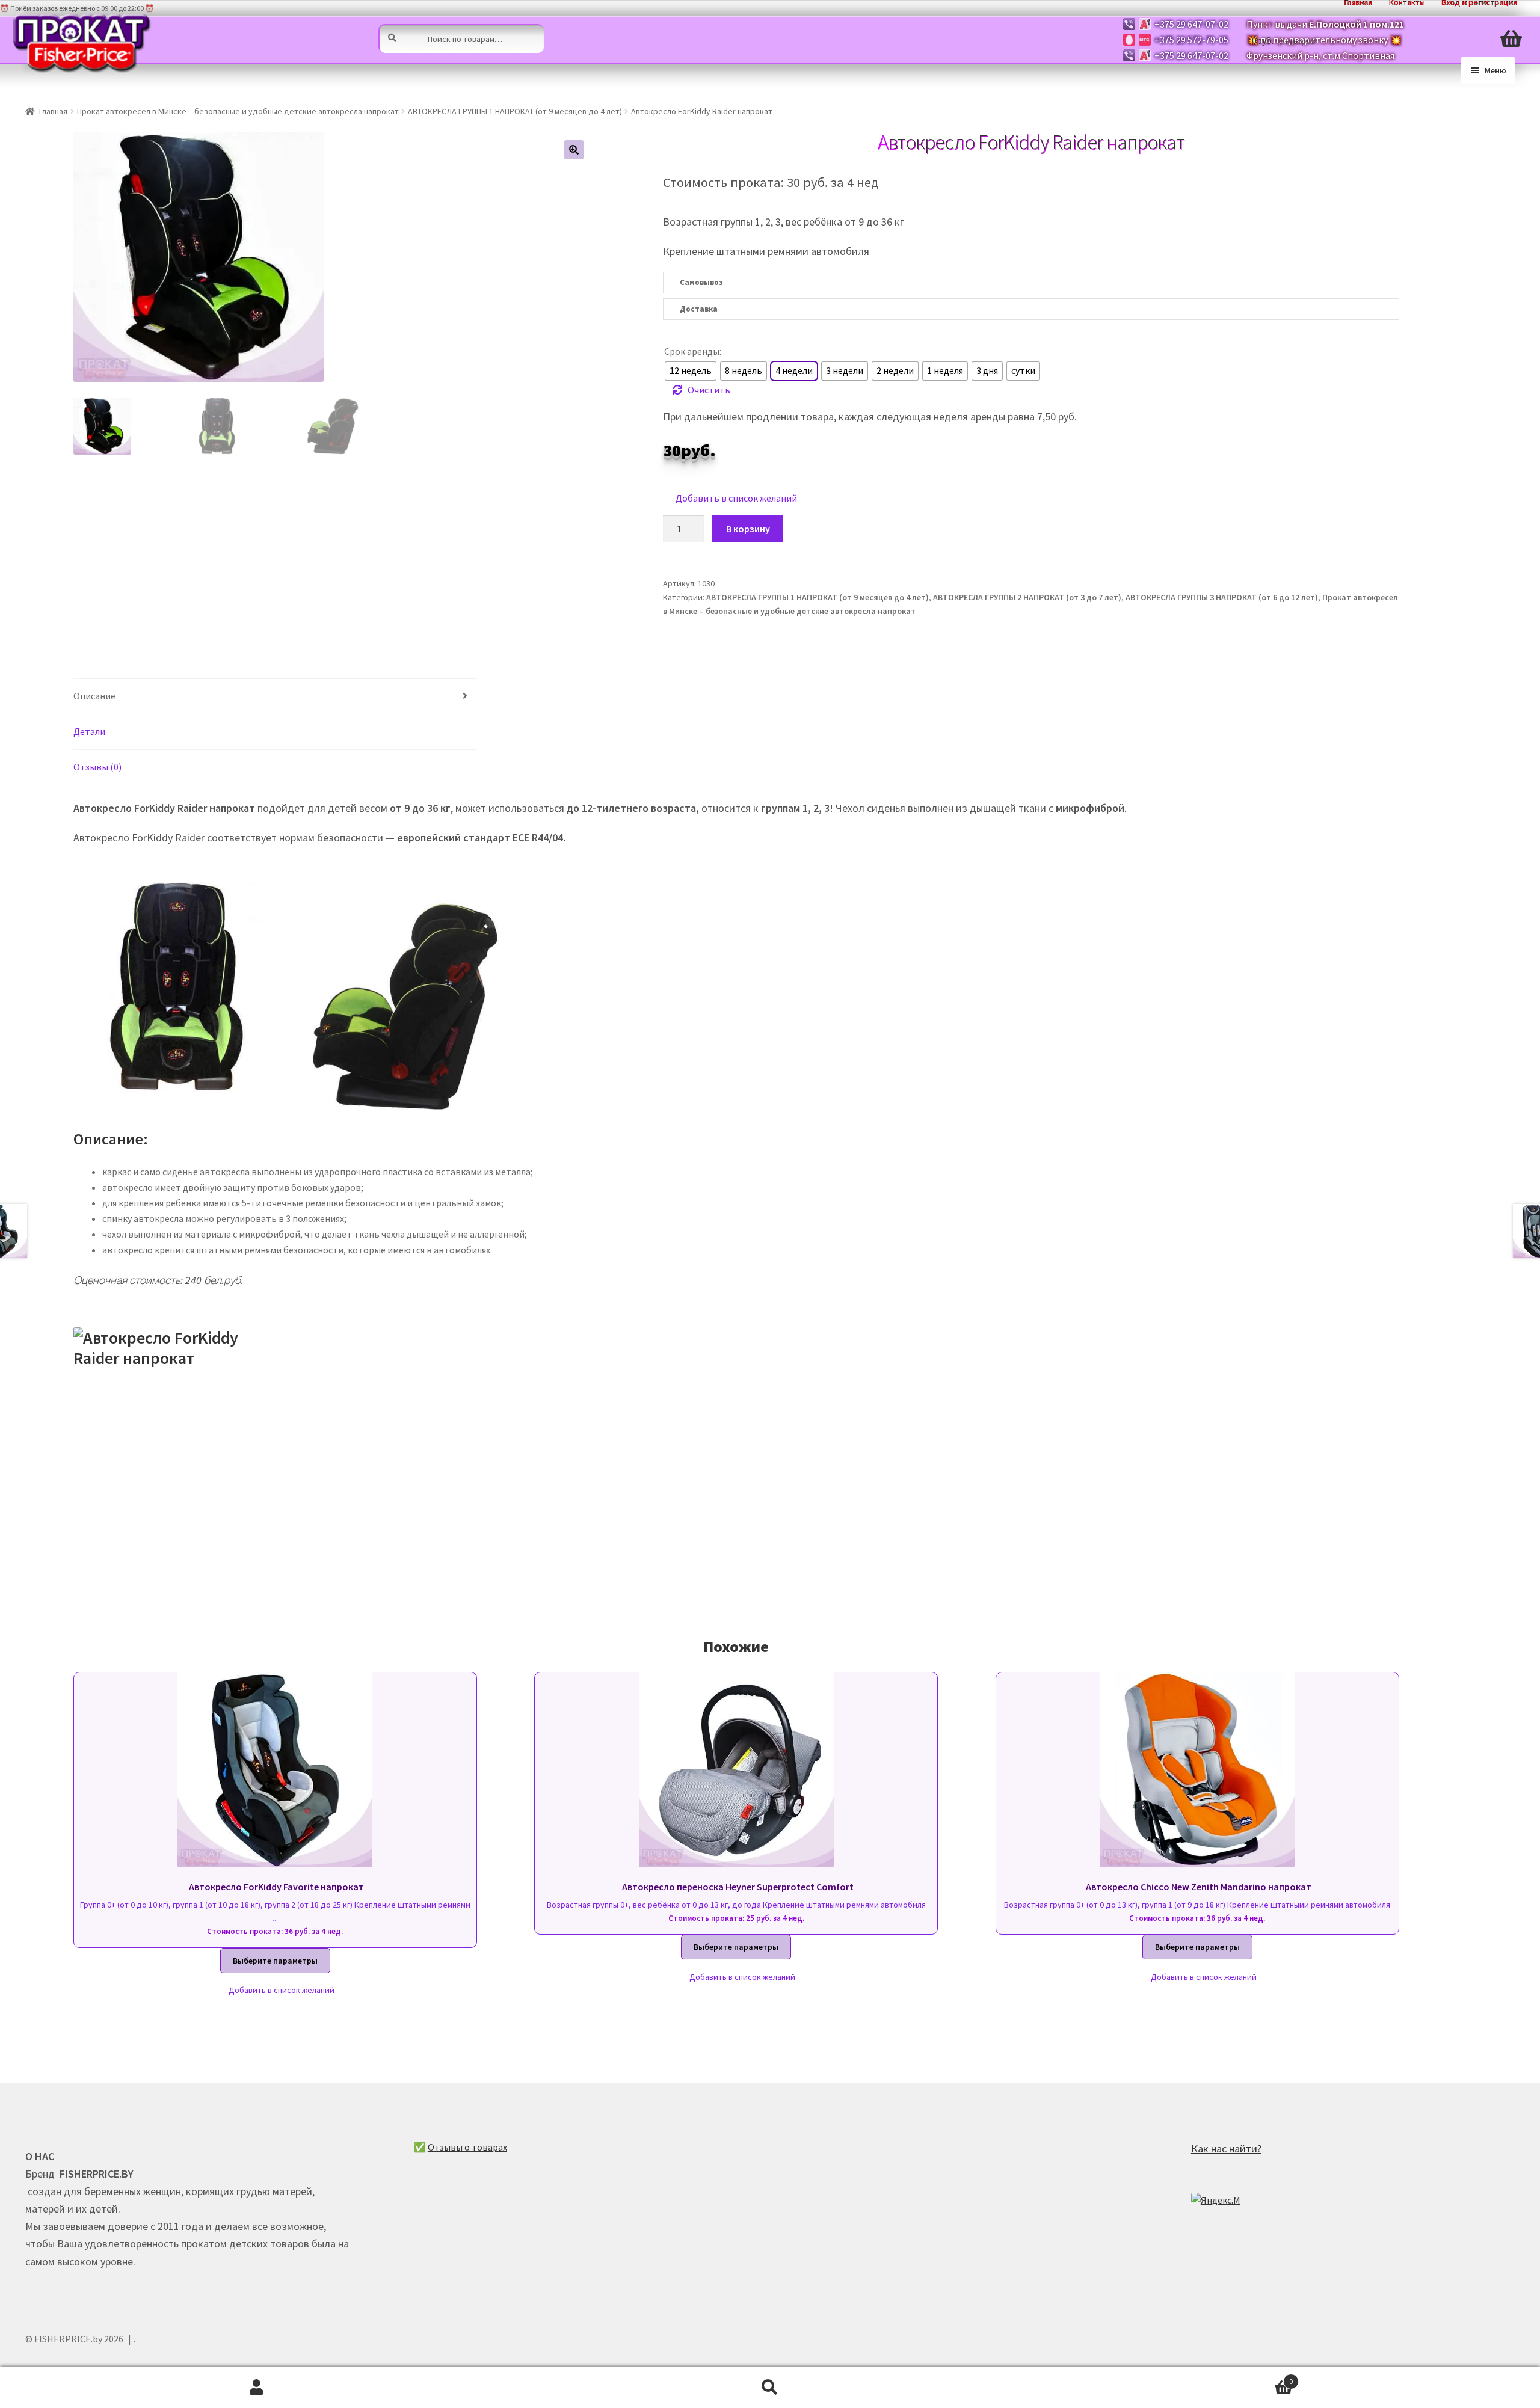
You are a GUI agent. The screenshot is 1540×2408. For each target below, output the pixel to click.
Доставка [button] (699, 309)
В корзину (748, 529)
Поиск (770, 2388)
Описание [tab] (94, 696)
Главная (53, 111)
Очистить (709, 390)
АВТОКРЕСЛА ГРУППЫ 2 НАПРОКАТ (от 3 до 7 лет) (1027, 597)
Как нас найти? (1226, 2148)
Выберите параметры (275, 1961)
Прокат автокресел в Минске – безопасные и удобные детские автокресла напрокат (238, 111)
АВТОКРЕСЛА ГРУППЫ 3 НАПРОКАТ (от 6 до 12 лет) (1222, 597)
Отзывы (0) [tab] (97, 767)
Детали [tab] (89, 731)
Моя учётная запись (257, 2388)
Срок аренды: (693, 351)
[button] (574, 150)
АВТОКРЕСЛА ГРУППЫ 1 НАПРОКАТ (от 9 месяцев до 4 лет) (515, 111)
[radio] (691, 371)
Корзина (1160, 2377)
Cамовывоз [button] (701, 282)
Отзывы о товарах (467, 2147)
